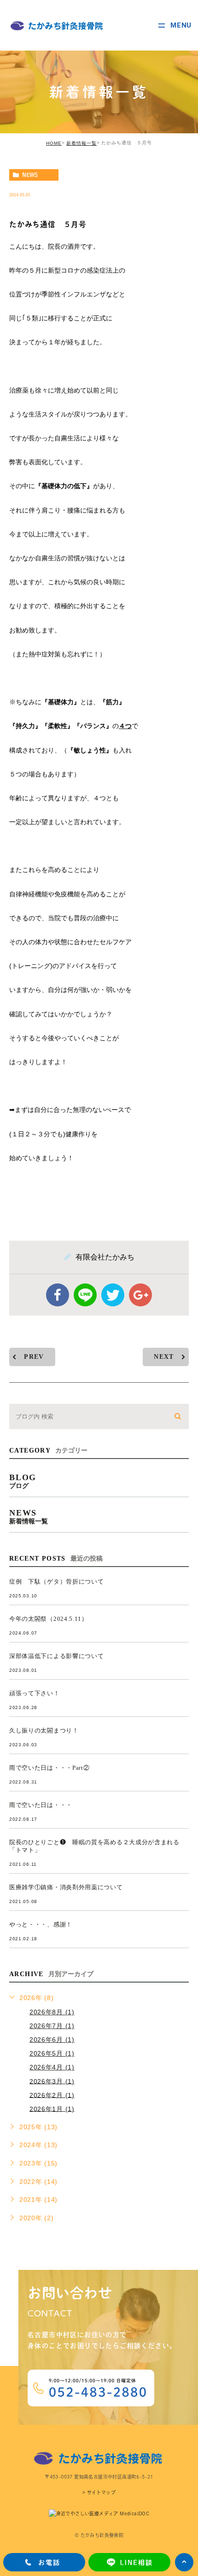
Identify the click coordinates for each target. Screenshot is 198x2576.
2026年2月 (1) (52, 2095)
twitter (113, 1295)
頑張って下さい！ (35, 1694)
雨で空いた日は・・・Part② (49, 1768)
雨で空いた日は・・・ (41, 1805)
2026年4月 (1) (52, 2067)
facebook (58, 1295)
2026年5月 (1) (52, 2053)
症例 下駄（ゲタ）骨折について (57, 1582)
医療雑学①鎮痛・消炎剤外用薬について (66, 1888)
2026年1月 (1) (52, 2109)
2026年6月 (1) (52, 2040)
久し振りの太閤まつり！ (44, 1731)
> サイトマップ (99, 2493)
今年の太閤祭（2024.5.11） (49, 1619)
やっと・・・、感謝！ (41, 1925)
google (140, 1295)
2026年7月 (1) (52, 2026)
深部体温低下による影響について (57, 1656)
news (30, 175)
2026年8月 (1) (52, 2012)
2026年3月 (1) (52, 2081)
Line (85, 1295)
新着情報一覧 (82, 143)
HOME (54, 143)
